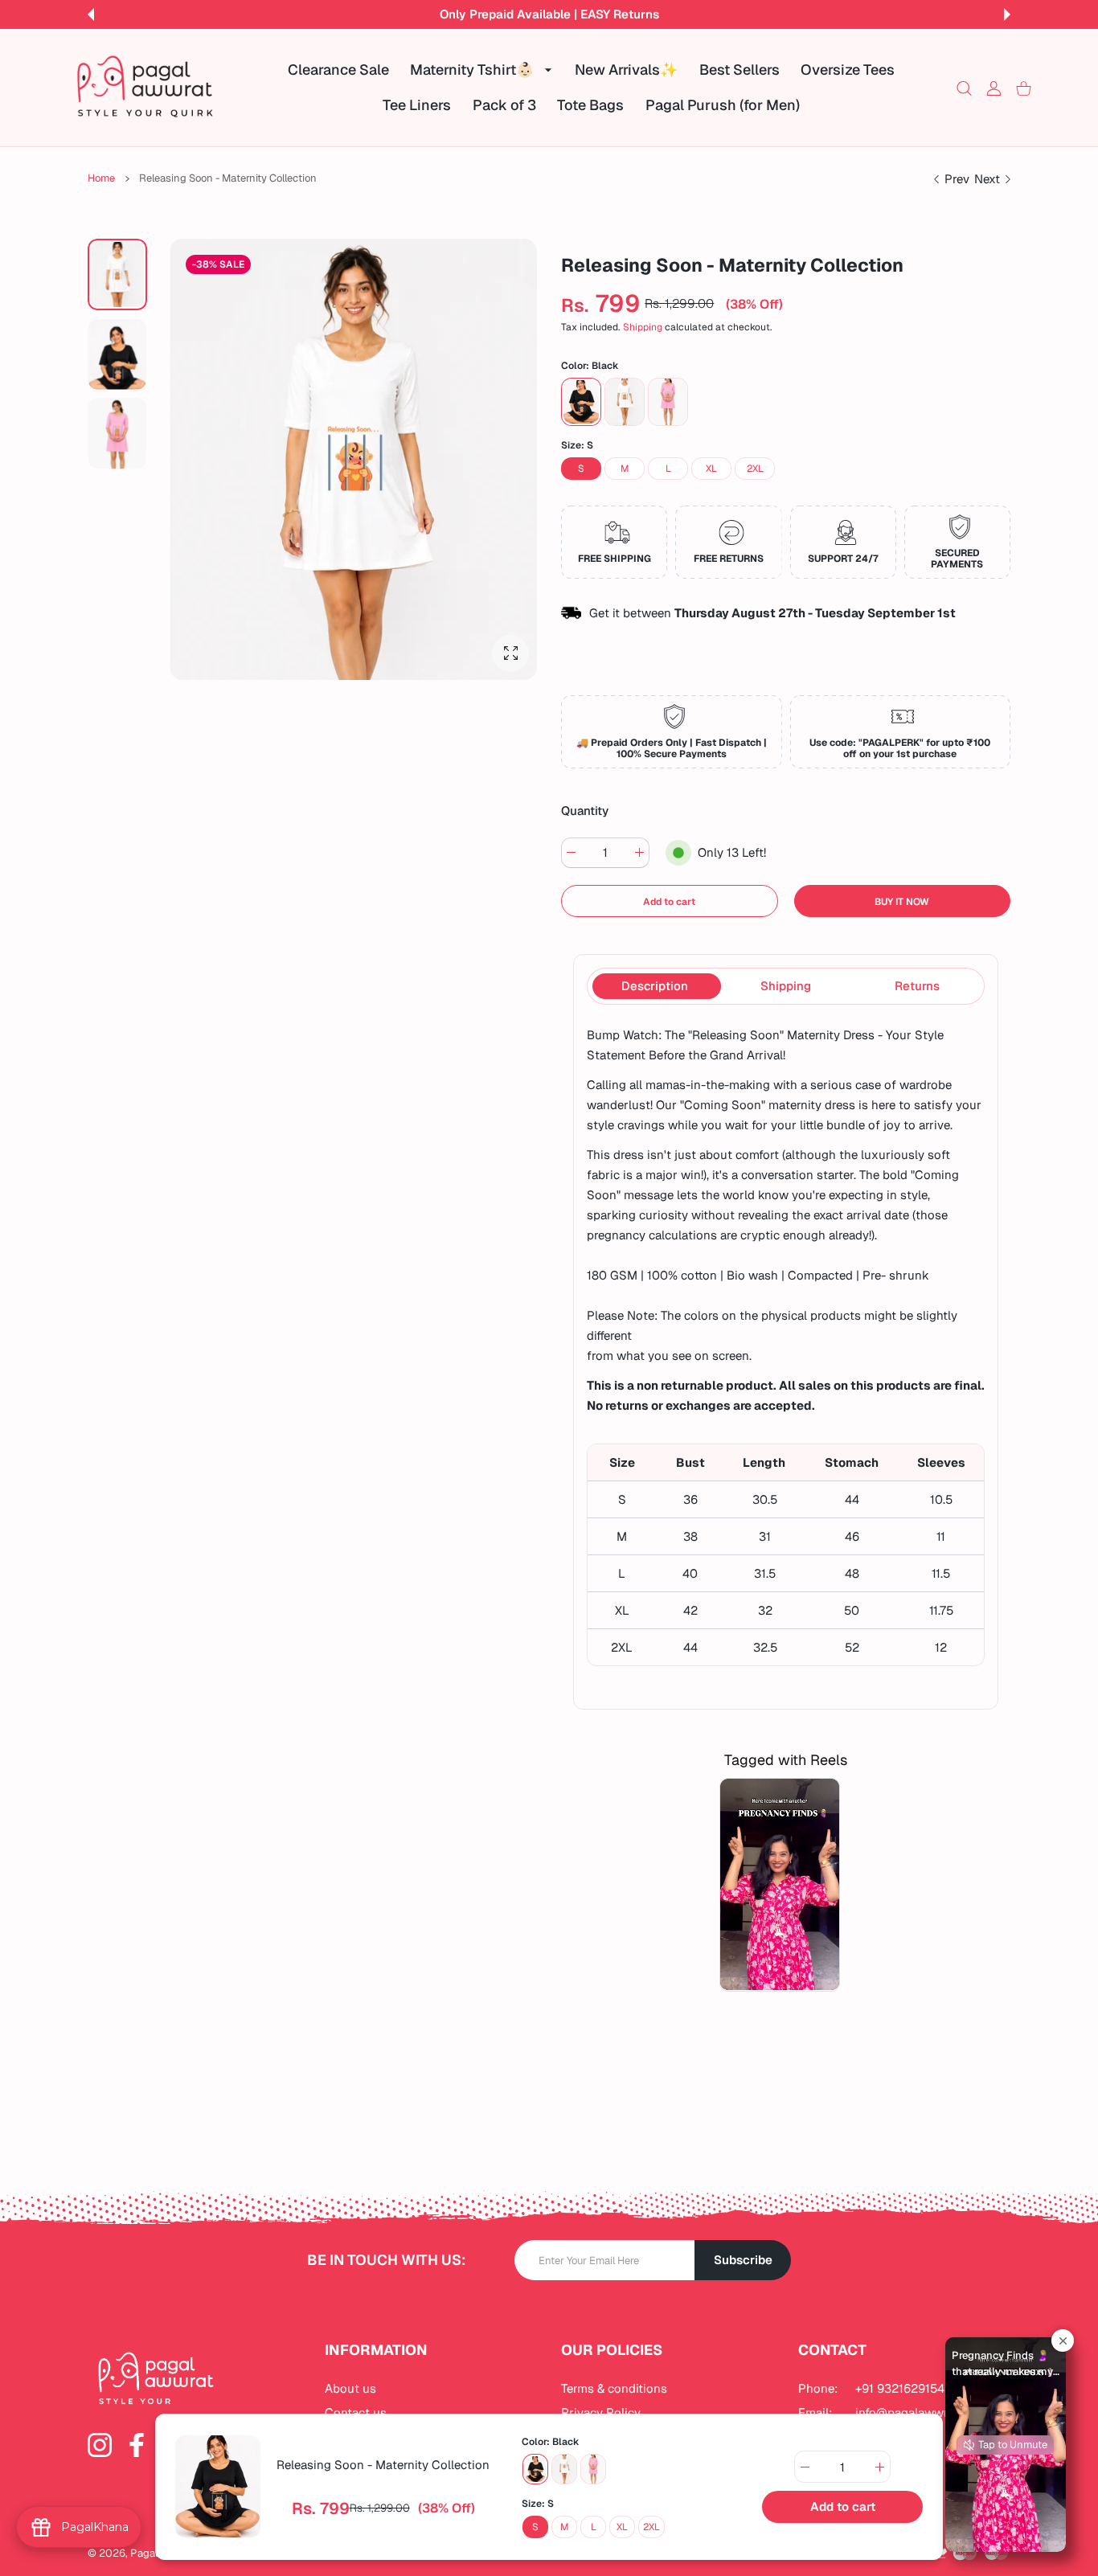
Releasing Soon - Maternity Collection (383, 2465)
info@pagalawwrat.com (920, 2412)
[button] (91, 14)
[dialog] (964, 88)
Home (101, 178)
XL (711, 469)
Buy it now (902, 902)
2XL (755, 469)
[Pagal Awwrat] (145, 88)
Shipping (643, 328)
